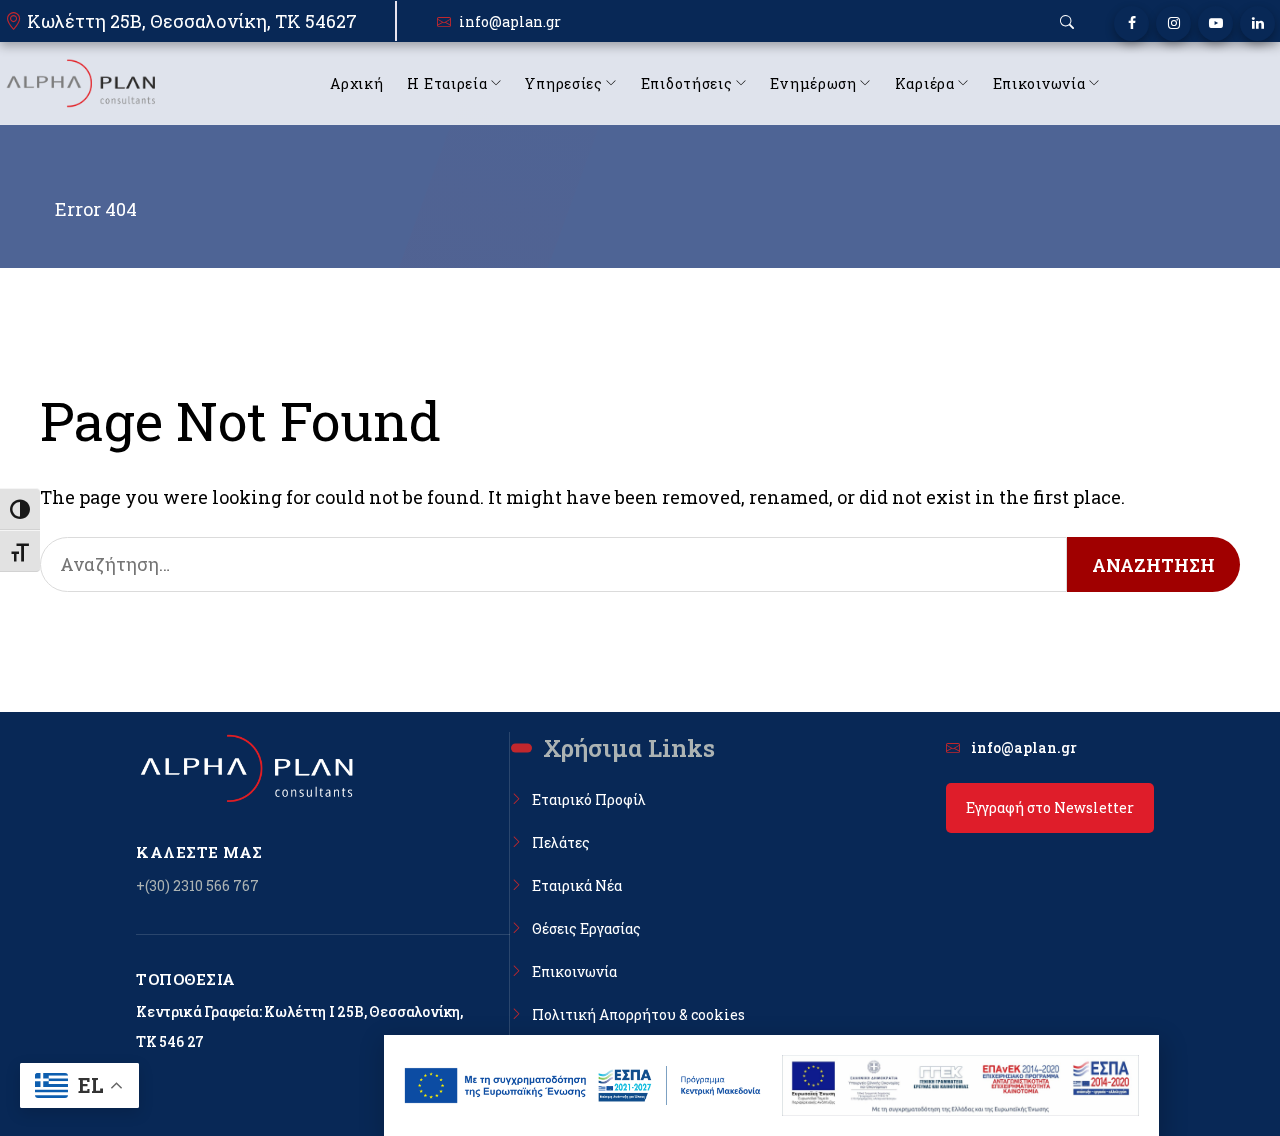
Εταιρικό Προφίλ (589, 799)
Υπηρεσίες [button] (563, 83)
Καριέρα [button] (925, 83)
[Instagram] (1173, 23)
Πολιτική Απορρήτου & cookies (638, 1014)
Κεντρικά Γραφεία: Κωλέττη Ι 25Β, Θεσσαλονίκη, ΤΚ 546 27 (299, 1026)
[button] (1067, 22)
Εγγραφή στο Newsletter (1050, 807)
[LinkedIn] (1257, 23)
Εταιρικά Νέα (577, 885)
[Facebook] (1131, 23)
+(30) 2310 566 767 (197, 885)
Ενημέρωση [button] (813, 83)
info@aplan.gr (510, 21)
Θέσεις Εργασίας (586, 928)
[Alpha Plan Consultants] (80, 83)
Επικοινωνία (574, 971)
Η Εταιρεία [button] (447, 83)
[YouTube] (1215, 23)
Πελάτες (561, 842)
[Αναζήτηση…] (553, 564)
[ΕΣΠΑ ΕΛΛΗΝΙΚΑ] (583, 1085)
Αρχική (356, 83)
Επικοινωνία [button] (1039, 83)
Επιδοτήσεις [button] (687, 83)
